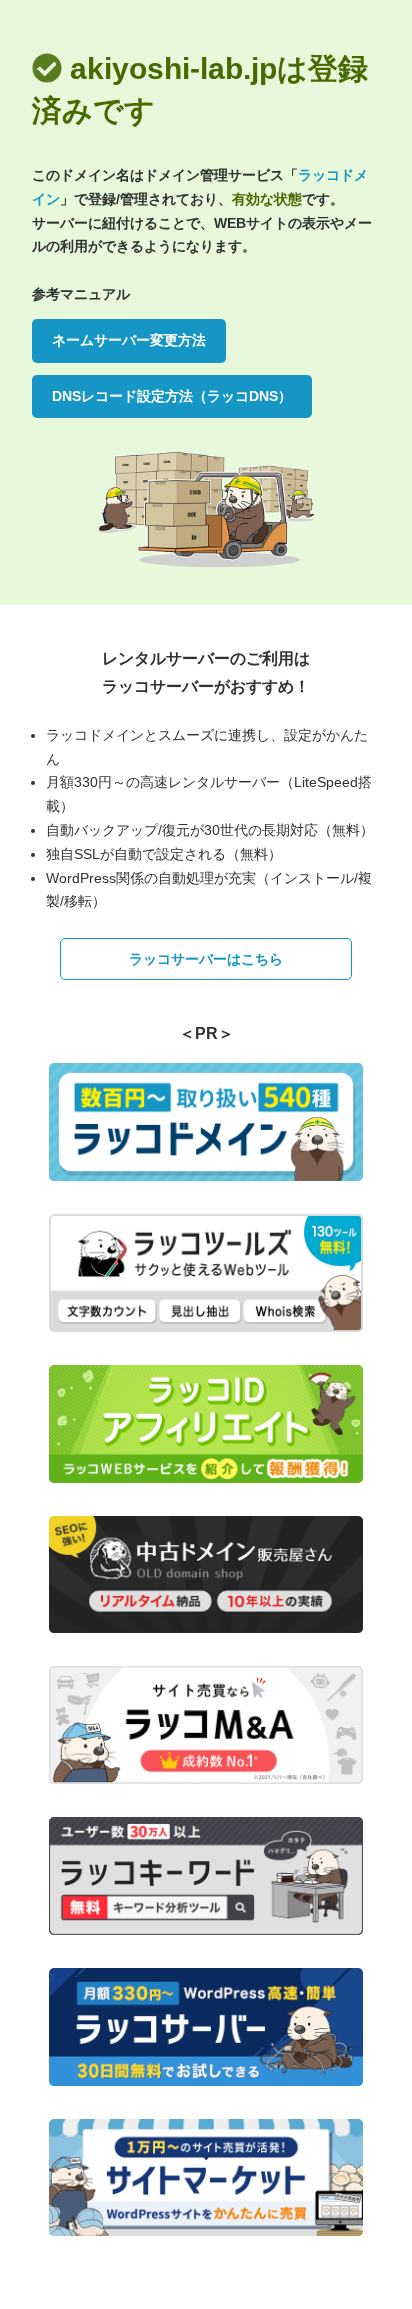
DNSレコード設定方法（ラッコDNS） (172, 396)
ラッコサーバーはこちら (206, 959)
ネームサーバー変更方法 (129, 340)
